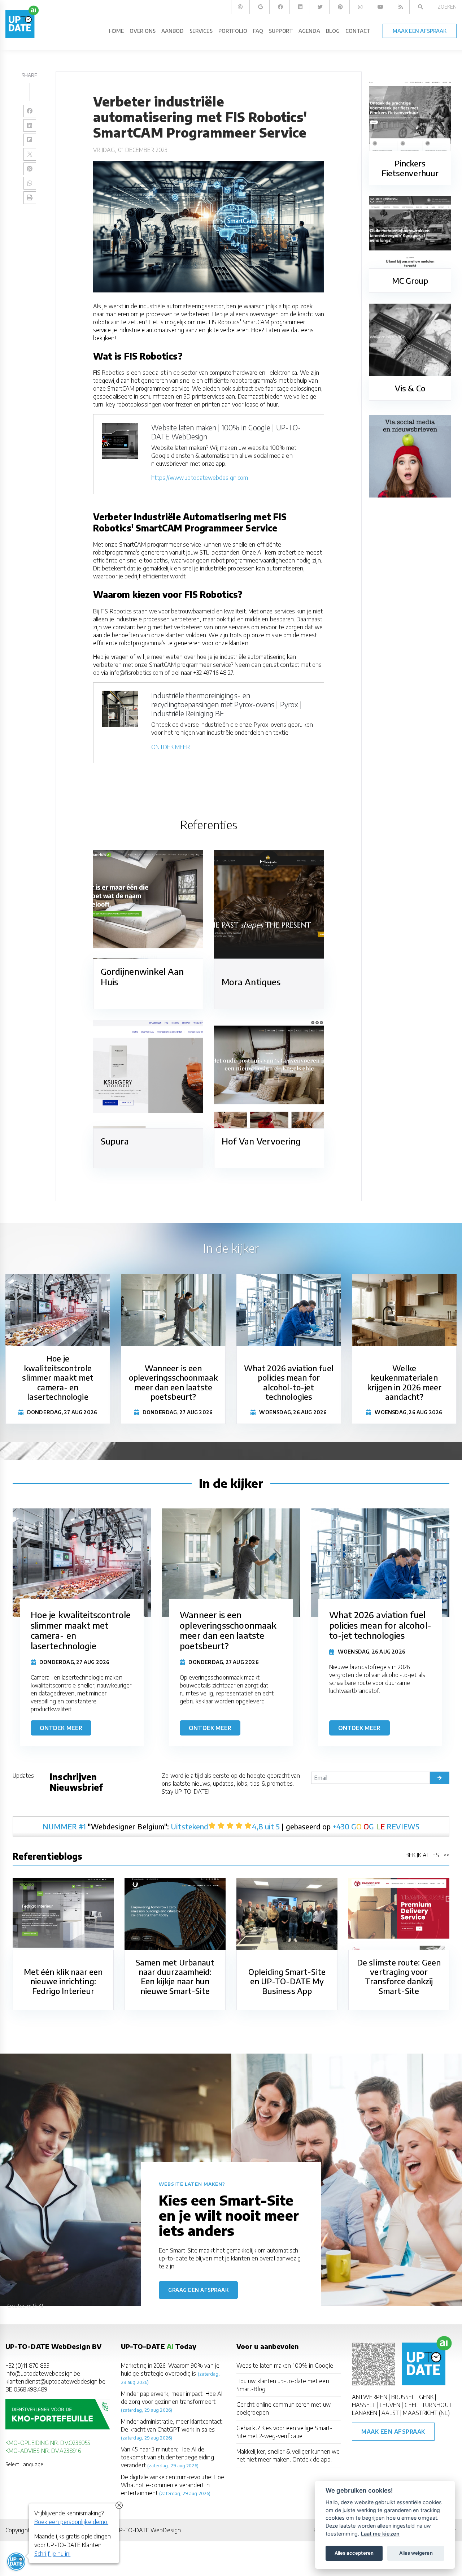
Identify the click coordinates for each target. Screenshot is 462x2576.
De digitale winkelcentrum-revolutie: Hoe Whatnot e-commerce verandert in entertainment (173, 2485)
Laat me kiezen (380, 2534)
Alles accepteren (354, 2553)
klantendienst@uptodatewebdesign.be (55, 2381)
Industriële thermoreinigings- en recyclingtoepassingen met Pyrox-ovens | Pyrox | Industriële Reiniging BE (226, 704)
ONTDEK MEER (171, 747)
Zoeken (447, 7)
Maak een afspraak (393, 2432)
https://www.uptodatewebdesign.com (200, 478)
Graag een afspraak (198, 2290)
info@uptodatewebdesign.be (43, 2373)
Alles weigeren (416, 2553)
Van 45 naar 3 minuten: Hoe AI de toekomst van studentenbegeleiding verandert (167, 2457)
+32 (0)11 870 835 (27, 2366)
